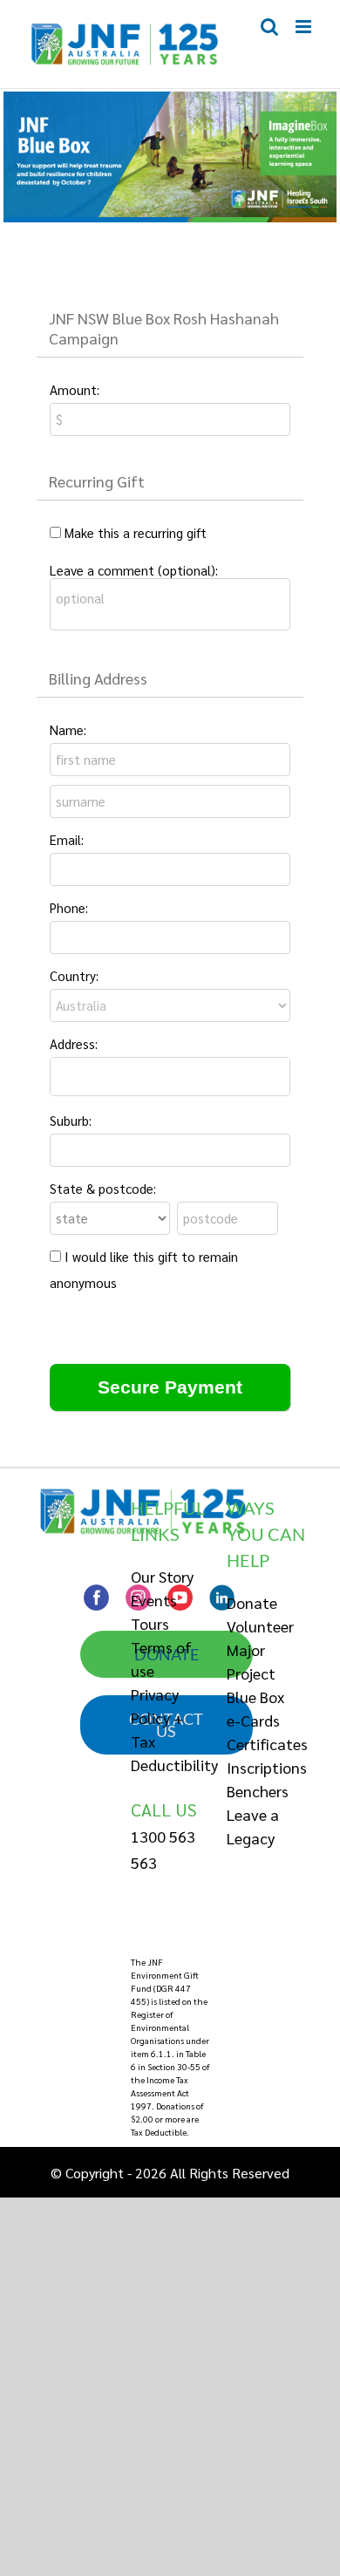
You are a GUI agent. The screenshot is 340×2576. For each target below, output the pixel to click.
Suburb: (71, 1120)
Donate (252, 1602)
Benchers (258, 1791)
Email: (67, 839)
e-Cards (253, 1720)
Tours (150, 1623)
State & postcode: (103, 1188)
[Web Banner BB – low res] (170, 98)
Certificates (267, 1744)
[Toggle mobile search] (269, 27)
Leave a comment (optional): (134, 570)
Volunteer (260, 1626)
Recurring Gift (97, 481)
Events (154, 1600)
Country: (74, 975)
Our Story (162, 1576)
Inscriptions (267, 1767)
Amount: (75, 389)
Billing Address (98, 678)
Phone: (69, 907)
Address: (74, 1043)
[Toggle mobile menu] (305, 27)
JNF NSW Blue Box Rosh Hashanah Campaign (164, 328)
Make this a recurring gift (136, 532)
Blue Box (255, 1697)
